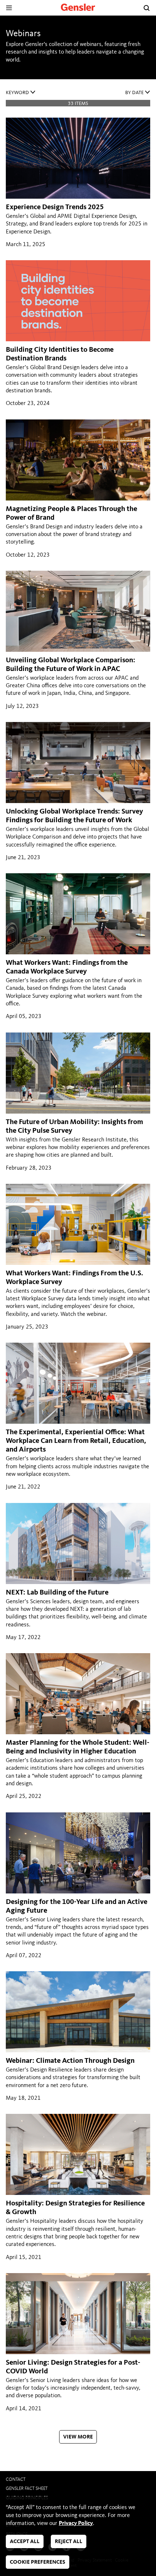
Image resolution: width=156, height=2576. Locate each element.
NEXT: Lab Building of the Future (57, 1593)
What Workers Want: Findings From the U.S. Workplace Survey (75, 1278)
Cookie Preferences (38, 2562)
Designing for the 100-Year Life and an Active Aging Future (77, 1906)
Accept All (25, 2542)
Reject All (69, 2542)
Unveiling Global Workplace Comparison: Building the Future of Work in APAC (71, 665)
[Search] (147, 8)
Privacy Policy (76, 2524)
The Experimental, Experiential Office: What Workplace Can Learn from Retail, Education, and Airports (76, 1441)
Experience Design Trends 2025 (55, 207)
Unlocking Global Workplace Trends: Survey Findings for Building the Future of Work (74, 816)
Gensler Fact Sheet (27, 2489)
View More (78, 2437)
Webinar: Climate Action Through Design (70, 2061)
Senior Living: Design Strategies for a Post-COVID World (73, 2367)
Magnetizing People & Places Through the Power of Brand (71, 514)
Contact (16, 2480)
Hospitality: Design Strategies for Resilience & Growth (75, 2208)
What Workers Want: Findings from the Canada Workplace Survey (67, 967)
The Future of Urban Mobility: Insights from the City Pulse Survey (74, 1127)
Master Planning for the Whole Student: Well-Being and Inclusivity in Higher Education (78, 1747)
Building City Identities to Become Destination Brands (60, 354)
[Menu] (9, 8)
